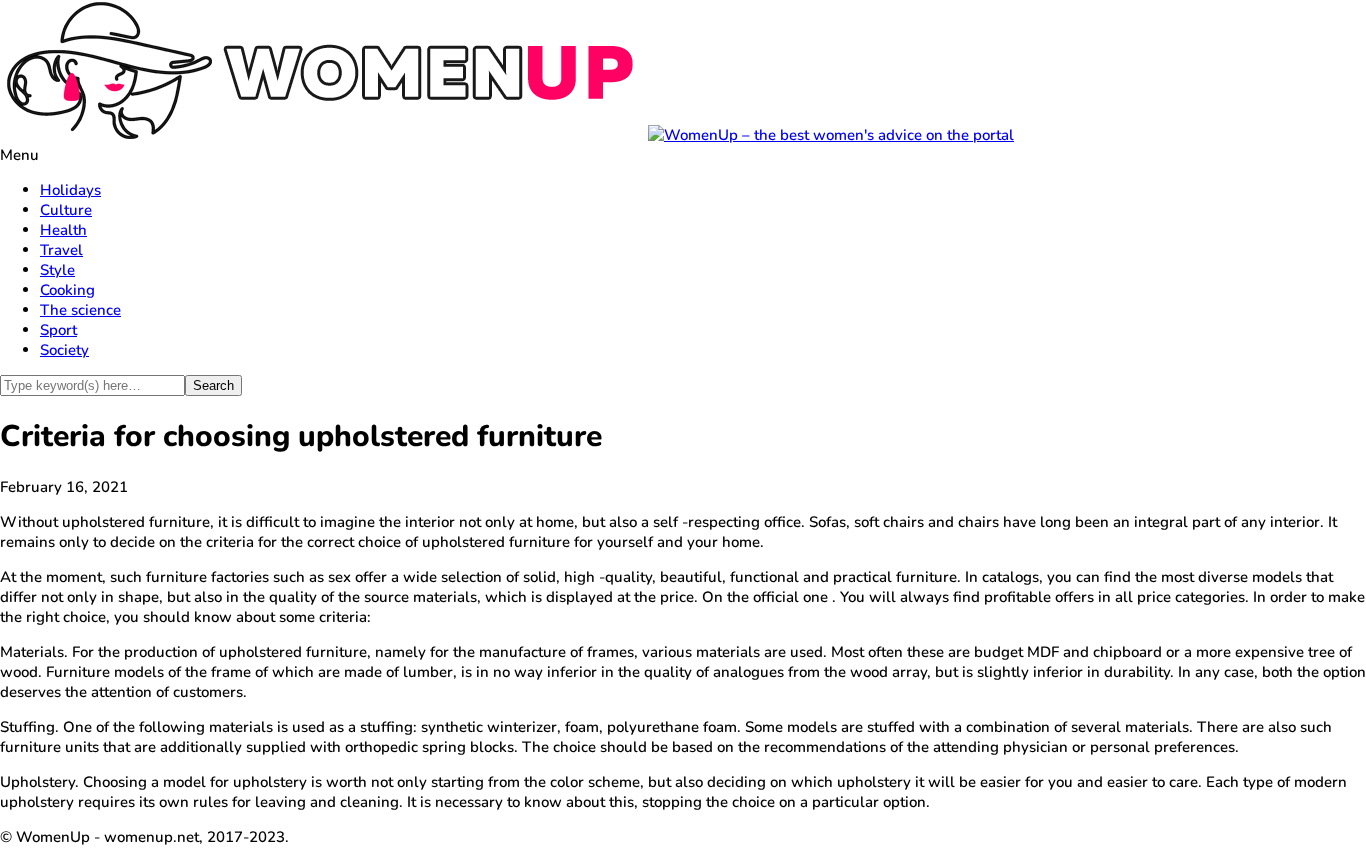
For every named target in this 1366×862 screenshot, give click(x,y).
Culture (66, 210)
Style (57, 270)
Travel (61, 250)
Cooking (67, 290)
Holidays (70, 190)
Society (64, 350)
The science (80, 310)
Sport (58, 330)
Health (63, 230)
